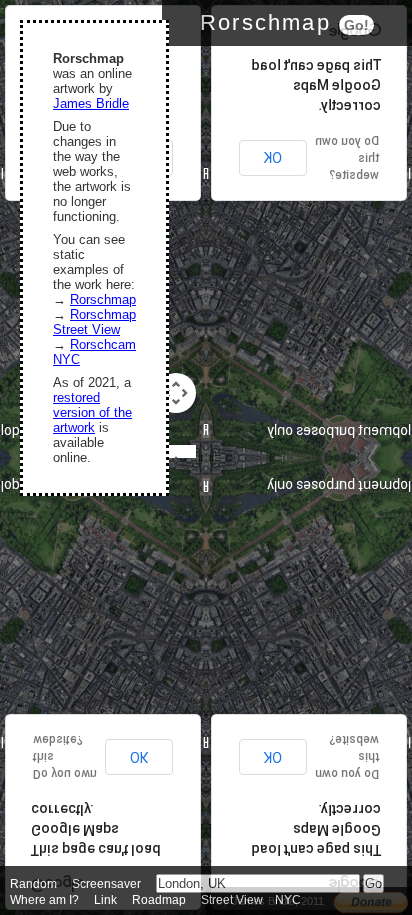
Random (33, 884)
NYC (288, 900)
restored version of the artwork (92, 412)
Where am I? (44, 900)
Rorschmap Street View (94, 322)
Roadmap (159, 900)
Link (105, 900)
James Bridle (91, 103)
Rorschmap (103, 299)
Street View (232, 900)
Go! (356, 25)
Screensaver (106, 884)
